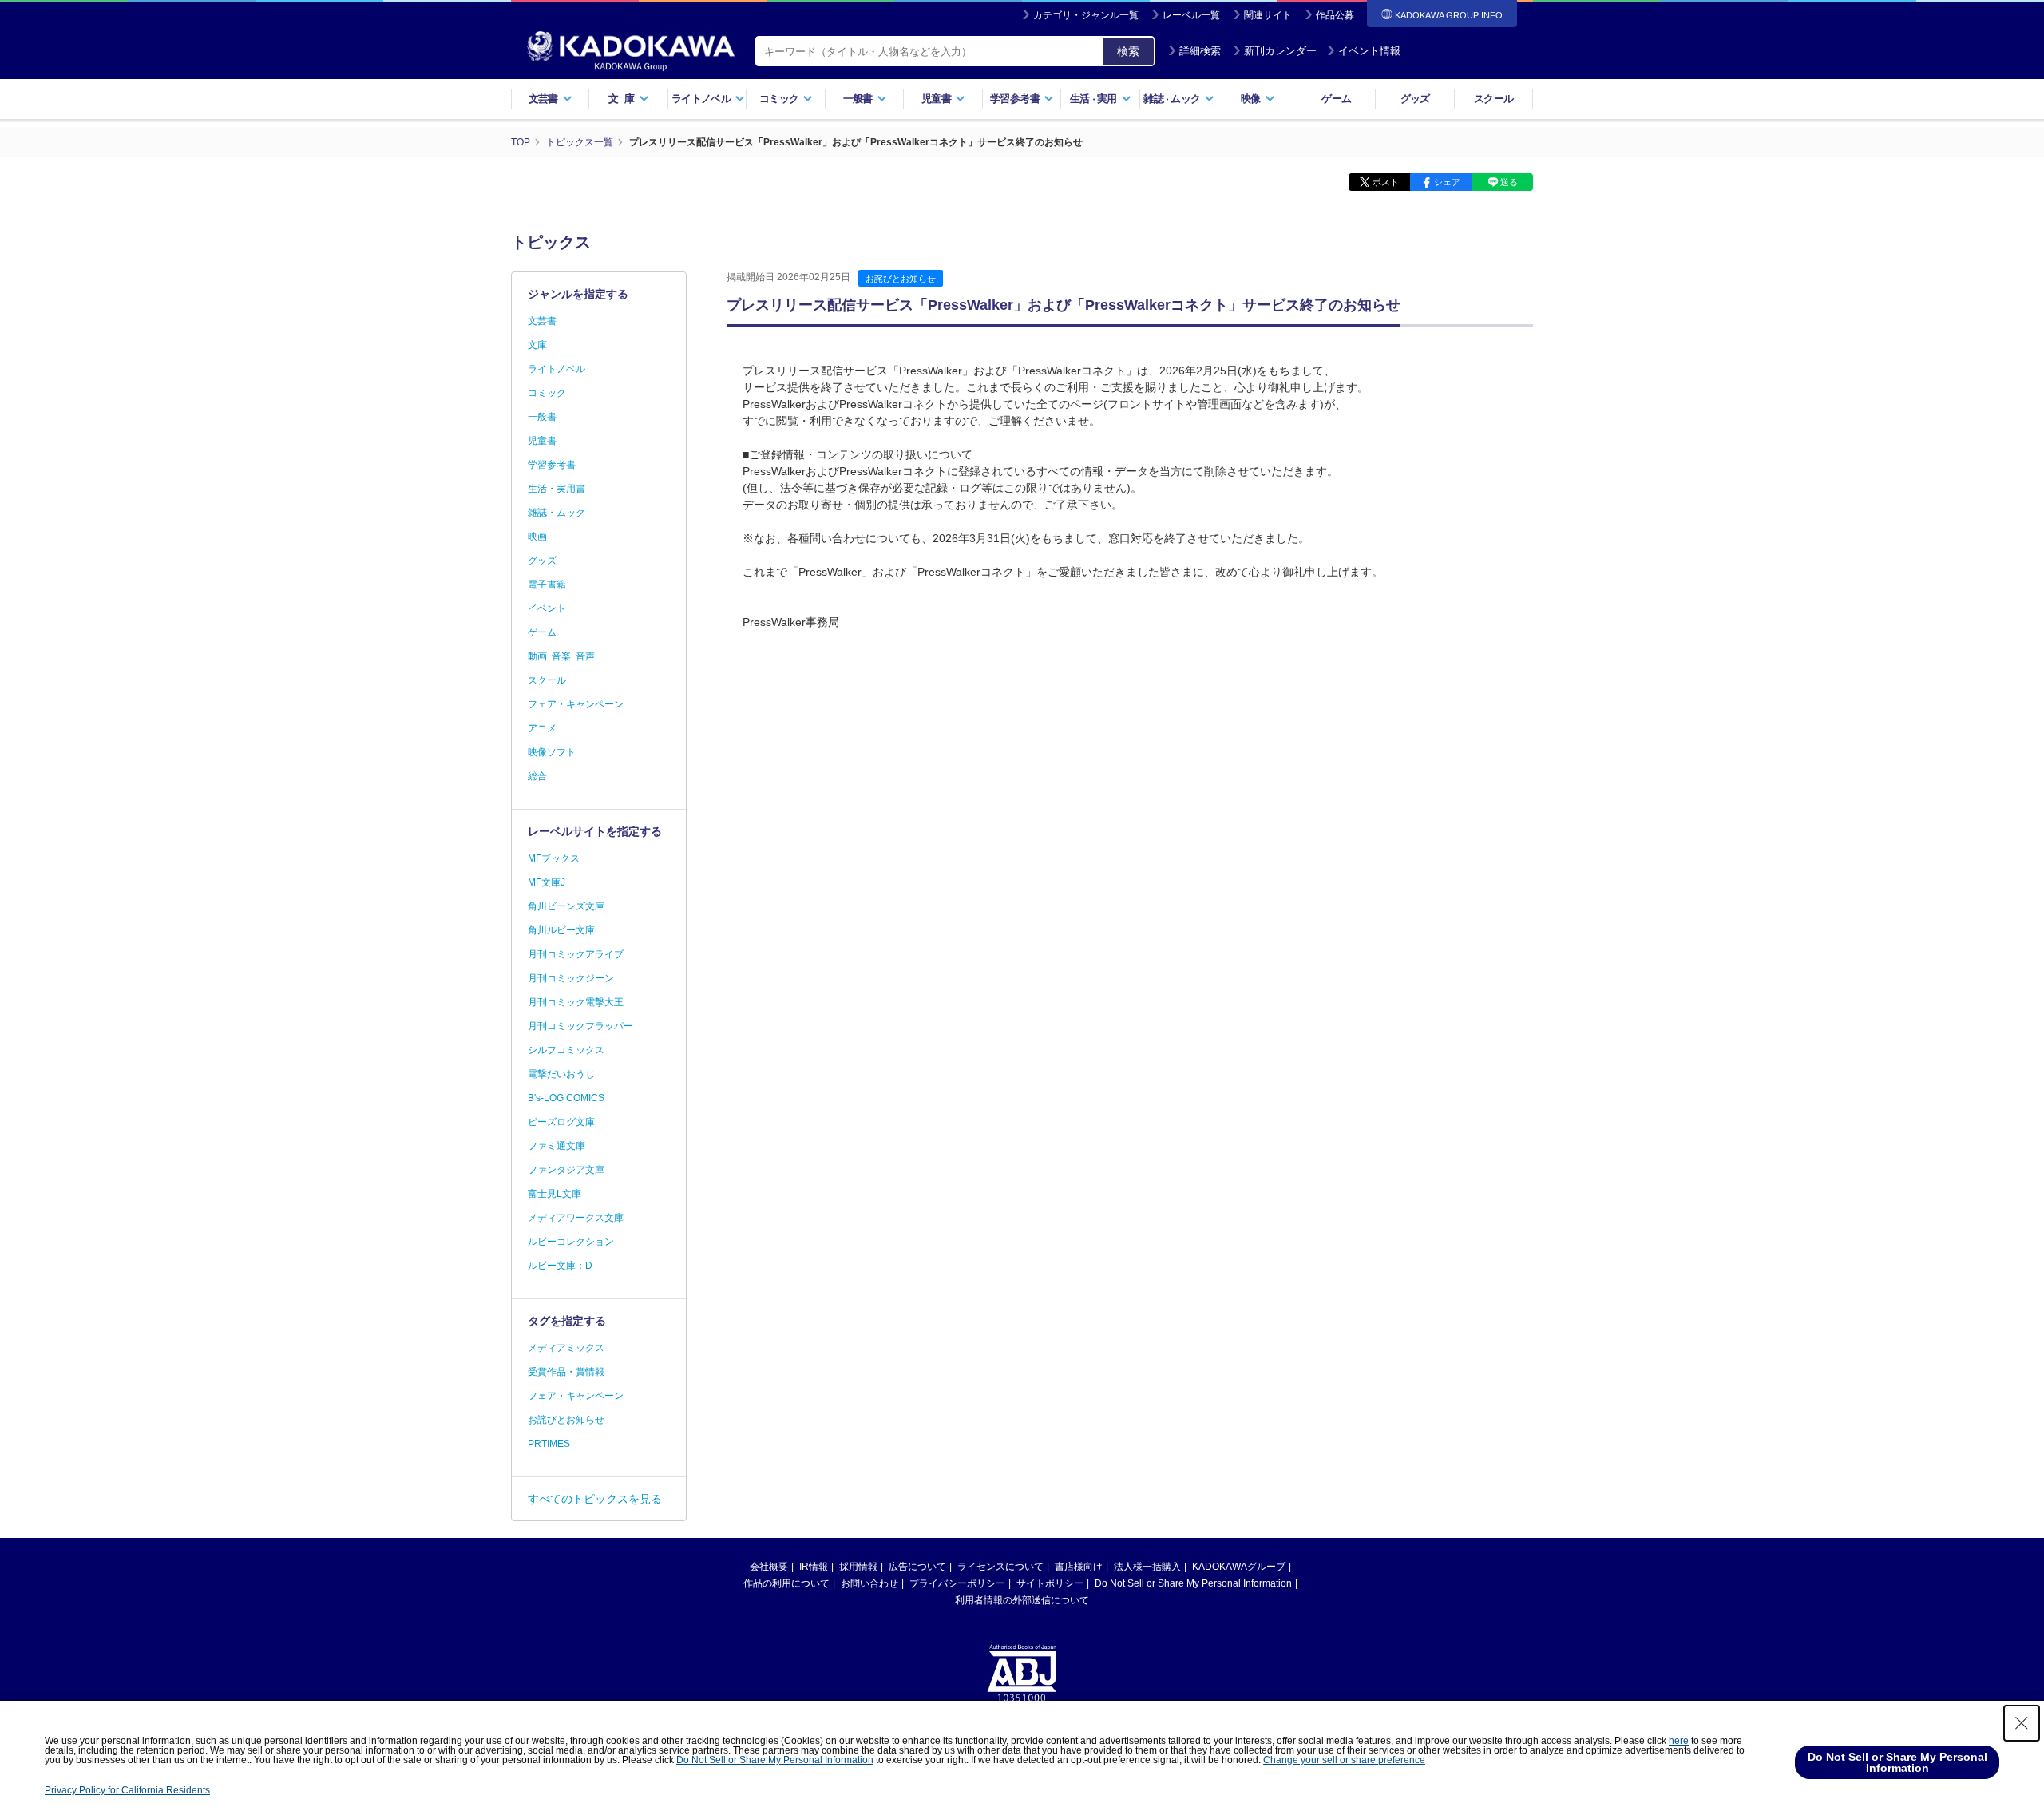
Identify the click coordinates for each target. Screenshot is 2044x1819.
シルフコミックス (566, 1050)
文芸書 (542, 321)
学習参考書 (552, 465)
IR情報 (814, 1567)
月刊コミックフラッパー (580, 1026)
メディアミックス (566, 1348)
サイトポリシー (1050, 1583)
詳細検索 (1200, 51)
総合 (537, 776)
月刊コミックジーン (571, 978)
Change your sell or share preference (1344, 1760)
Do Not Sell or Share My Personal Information (1193, 1583)
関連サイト (1268, 15)
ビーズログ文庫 (561, 1122)
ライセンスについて (1000, 1567)
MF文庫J (547, 882)
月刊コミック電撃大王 (576, 1002)
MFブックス (554, 858)
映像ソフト (552, 752)
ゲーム (1336, 99)
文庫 (537, 345)
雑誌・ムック (557, 513)
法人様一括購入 (1147, 1567)
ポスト (1386, 182)
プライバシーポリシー (957, 1583)
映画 (537, 537)
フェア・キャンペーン (576, 704)
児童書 (542, 441)
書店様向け (1079, 1567)
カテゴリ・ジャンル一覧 (1086, 15)
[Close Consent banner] (2022, 1723)
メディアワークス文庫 (576, 1218)
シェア (1447, 182)
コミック (547, 393)
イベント (547, 608)
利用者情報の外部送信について (1022, 1600)
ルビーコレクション (571, 1242)
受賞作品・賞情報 (566, 1372)
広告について (917, 1567)
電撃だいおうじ (561, 1074)
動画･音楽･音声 (561, 656)
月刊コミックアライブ (576, 954)
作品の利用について (786, 1583)
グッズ (1415, 99)
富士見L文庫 (555, 1194)
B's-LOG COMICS (566, 1098)
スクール (1493, 99)
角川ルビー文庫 (561, 930)
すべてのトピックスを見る (595, 1499)
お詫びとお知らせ (901, 279)
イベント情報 (1369, 51)
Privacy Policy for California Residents (127, 1790)
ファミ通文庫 (557, 1146)
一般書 (542, 417)
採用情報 (858, 1567)
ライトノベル (557, 369)
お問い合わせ (869, 1583)
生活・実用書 (557, 489)
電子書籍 (547, 585)
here (1679, 1741)
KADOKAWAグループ (1239, 1567)
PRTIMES (549, 1444)
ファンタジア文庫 (566, 1170)
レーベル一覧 (1191, 15)
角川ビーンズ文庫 (566, 906)
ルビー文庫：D (560, 1266)
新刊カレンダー (1280, 51)
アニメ (542, 728)
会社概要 (769, 1567)
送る (1509, 182)
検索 (1128, 51)
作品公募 (1335, 15)
